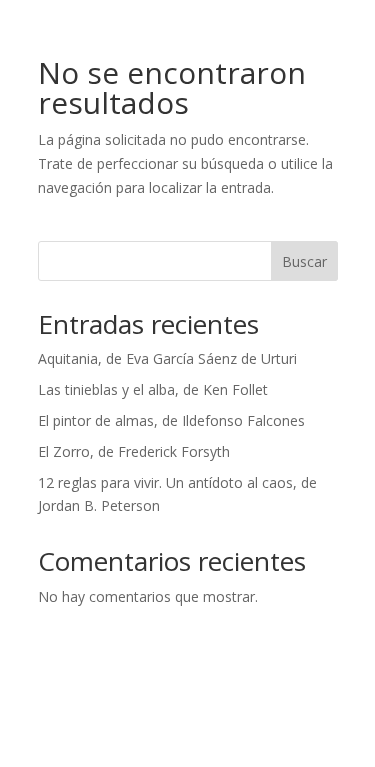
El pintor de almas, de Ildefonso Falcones (171, 420)
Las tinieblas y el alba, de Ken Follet (153, 389)
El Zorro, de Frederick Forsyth (134, 451)
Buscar (304, 261)
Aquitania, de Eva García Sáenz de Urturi (167, 358)
